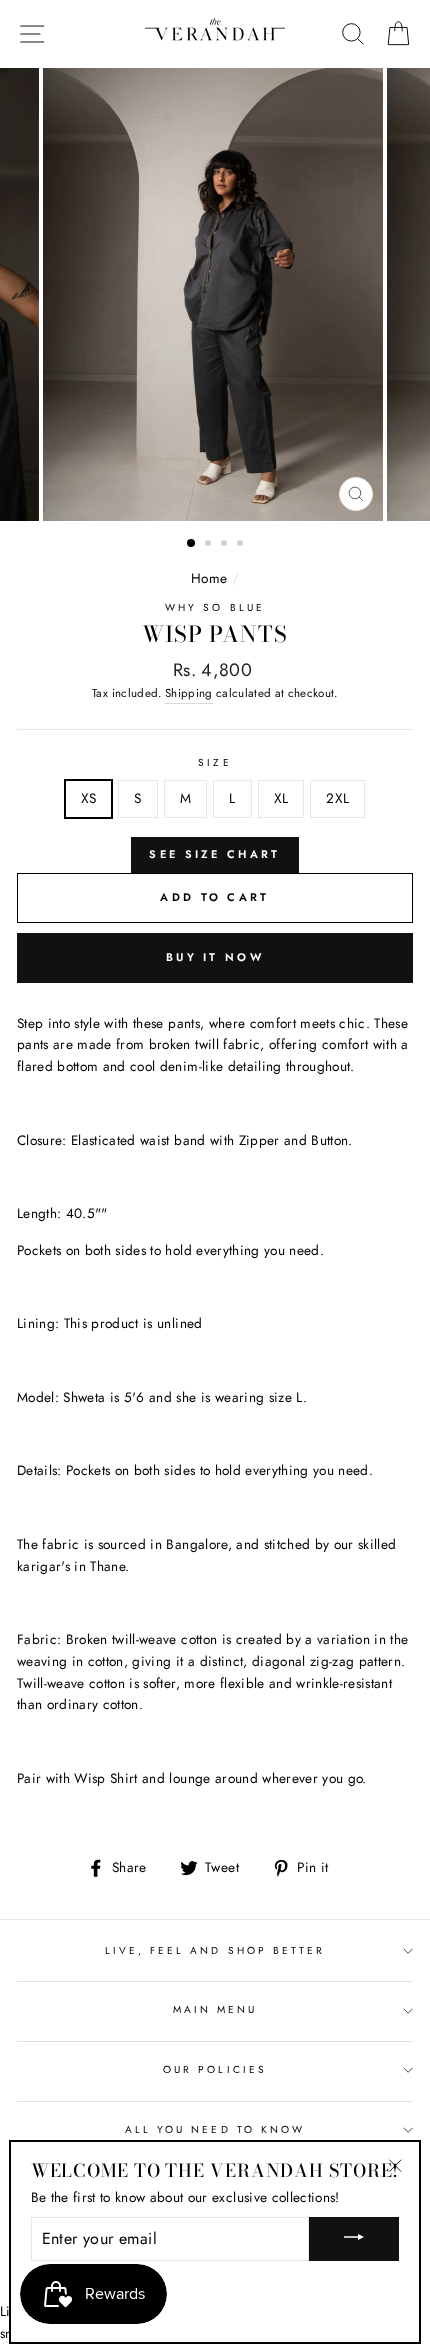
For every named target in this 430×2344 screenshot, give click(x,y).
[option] (215, 294)
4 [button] (242, 545)
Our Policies (215, 2069)
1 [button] (192, 544)
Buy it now (215, 957)
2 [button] (210, 545)
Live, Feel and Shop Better (215, 1950)
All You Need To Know (215, 2129)
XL (281, 798)
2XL (337, 798)
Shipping (189, 693)
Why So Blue (215, 607)
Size (214, 762)
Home (209, 578)
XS (89, 798)
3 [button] (226, 545)
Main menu (215, 2009)
